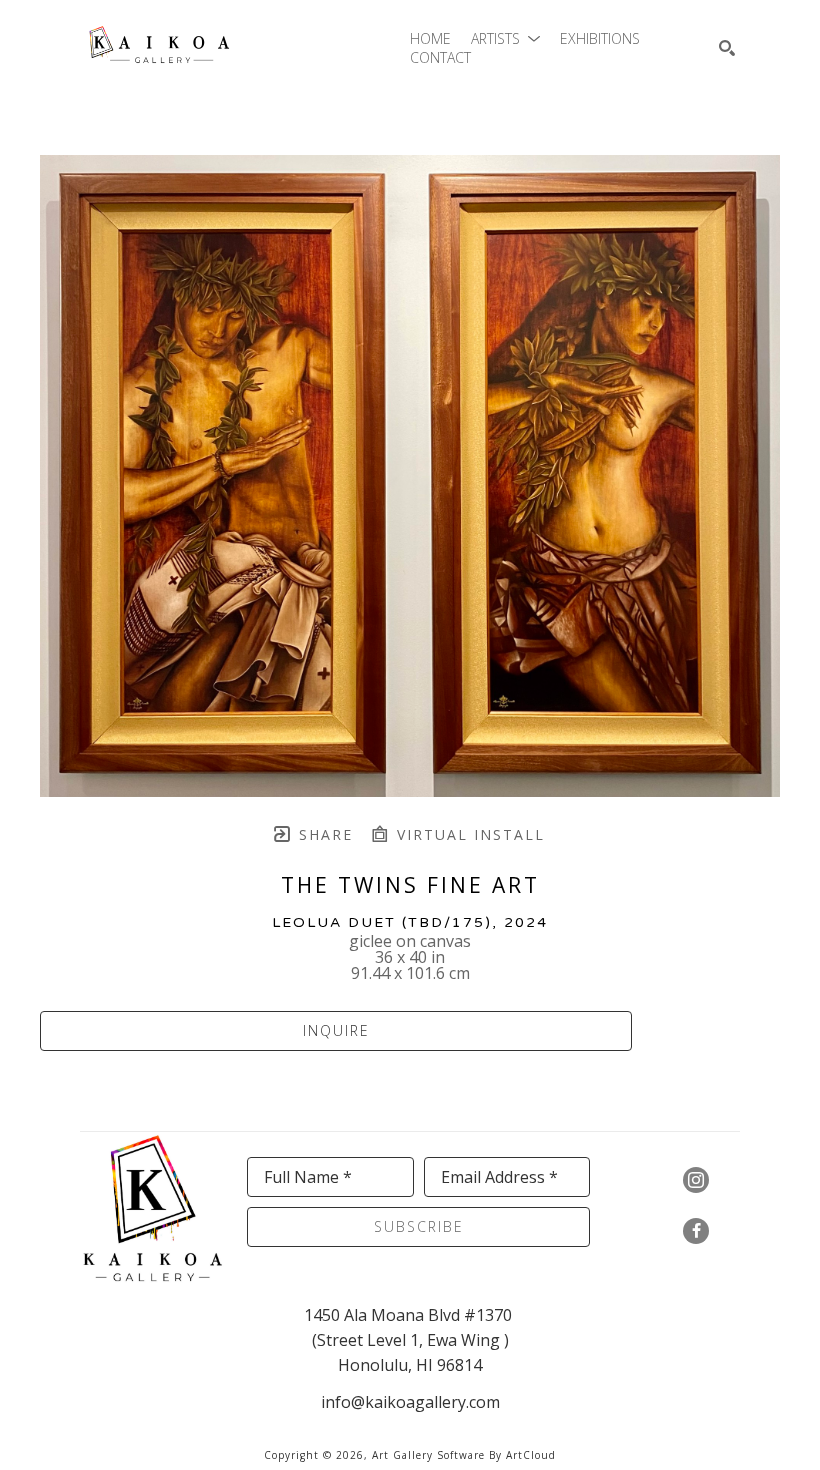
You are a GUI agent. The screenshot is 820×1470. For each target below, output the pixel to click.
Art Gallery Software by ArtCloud (464, 1455)
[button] (505, 38)
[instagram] (696, 1180)
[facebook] (696, 1231)
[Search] (727, 48)
